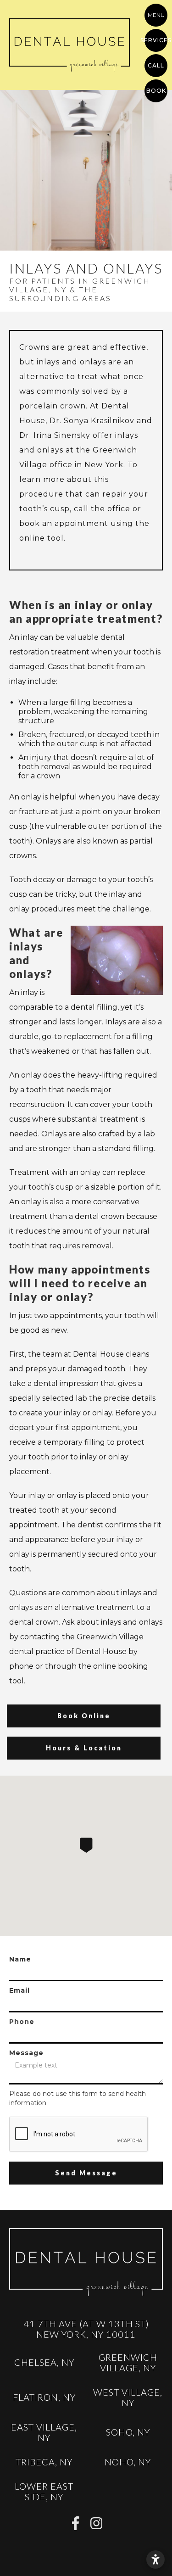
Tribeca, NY (44, 2462)
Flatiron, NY (44, 2397)
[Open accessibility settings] (155, 2559)
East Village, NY (44, 2432)
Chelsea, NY (44, 2362)
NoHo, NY (128, 2462)
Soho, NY (128, 2432)
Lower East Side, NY (44, 2491)
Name (20, 1959)
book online (84, 1716)
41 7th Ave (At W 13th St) (86, 2328)
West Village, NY (128, 2397)
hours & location (84, 1748)
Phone (22, 2022)
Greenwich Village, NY (128, 2362)
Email (19, 1990)
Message (26, 2053)
